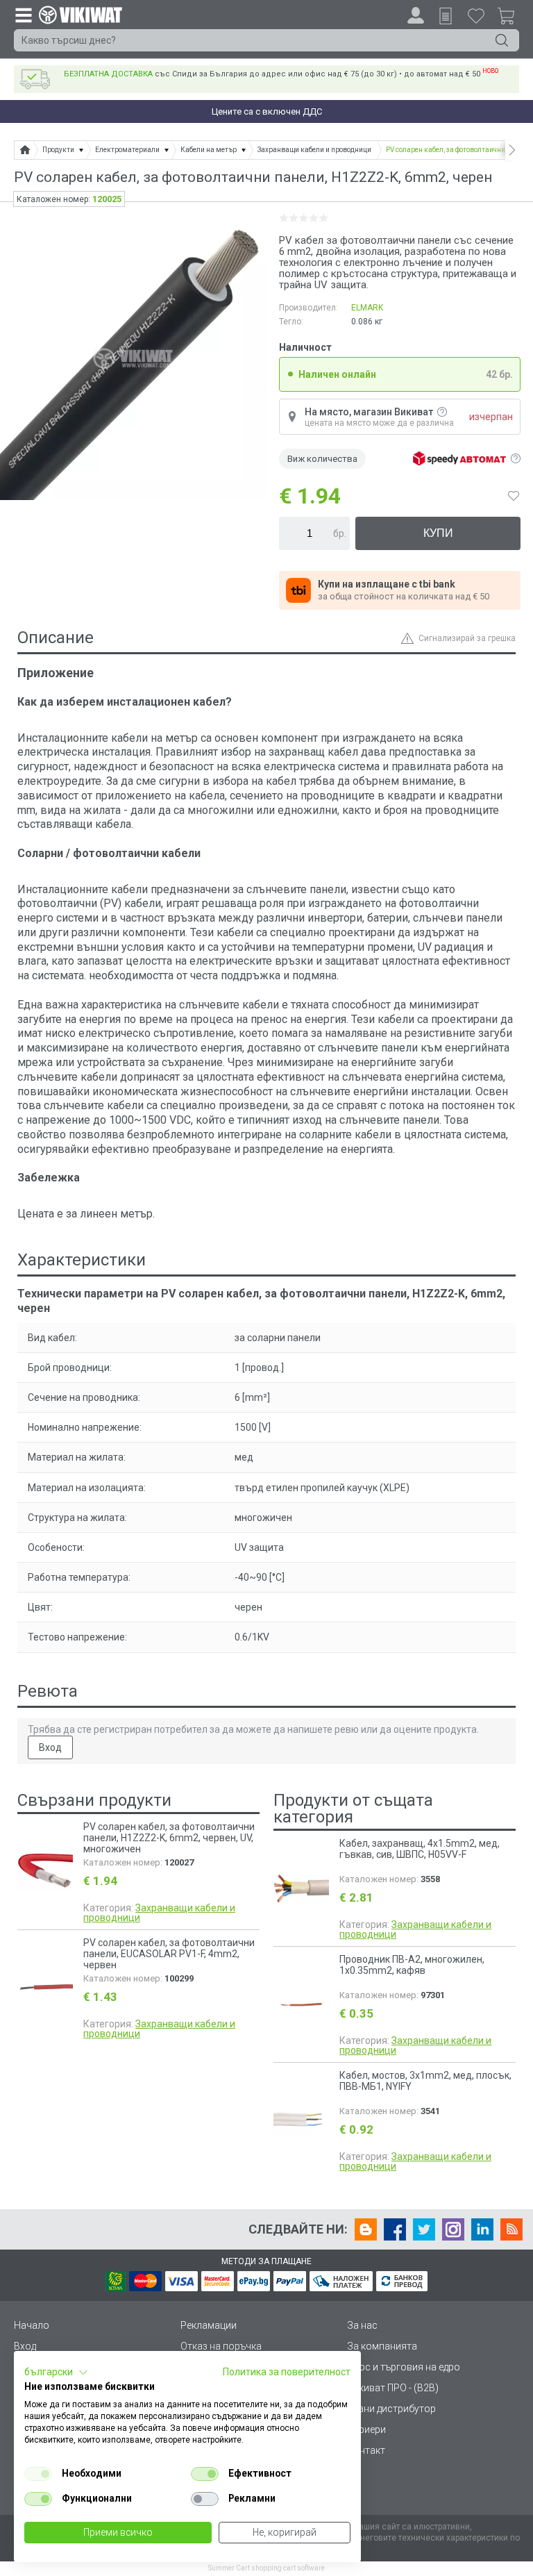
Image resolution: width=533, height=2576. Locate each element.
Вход (50, 1747)
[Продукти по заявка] (446, 16)
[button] (56, 2373)
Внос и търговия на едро (404, 2367)
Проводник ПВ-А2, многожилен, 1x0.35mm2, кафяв (412, 1965)
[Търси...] (502, 40)
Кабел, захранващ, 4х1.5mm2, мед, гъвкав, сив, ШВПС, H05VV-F (420, 1849)
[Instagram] (453, 2229)
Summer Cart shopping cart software (266, 2568)
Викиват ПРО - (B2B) (393, 2388)
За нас (362, 2325)
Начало (32, 2325)
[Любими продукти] (476, 15)
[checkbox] (38, 2474)
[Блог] (366, 2229)
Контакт (366, 2450)
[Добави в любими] (514, 496)
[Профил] (416, 15)
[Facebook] (395, 2229)
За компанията (382, 2346)
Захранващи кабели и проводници (159, 1913)
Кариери (366, 2429)
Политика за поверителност (287, 2372)
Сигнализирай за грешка (467, 638)
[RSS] (511, 2229)
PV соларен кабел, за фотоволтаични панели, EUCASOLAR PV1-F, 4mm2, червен (169, 1954)
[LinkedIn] (482, 2229)
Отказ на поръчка (221, 2346)
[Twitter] (424, 2229)
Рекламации (209, 2325)
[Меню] (23, 15)
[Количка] (511, 18)
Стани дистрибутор (391, 2409)
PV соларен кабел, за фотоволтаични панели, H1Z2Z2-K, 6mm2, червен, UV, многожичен (169, 1838)
